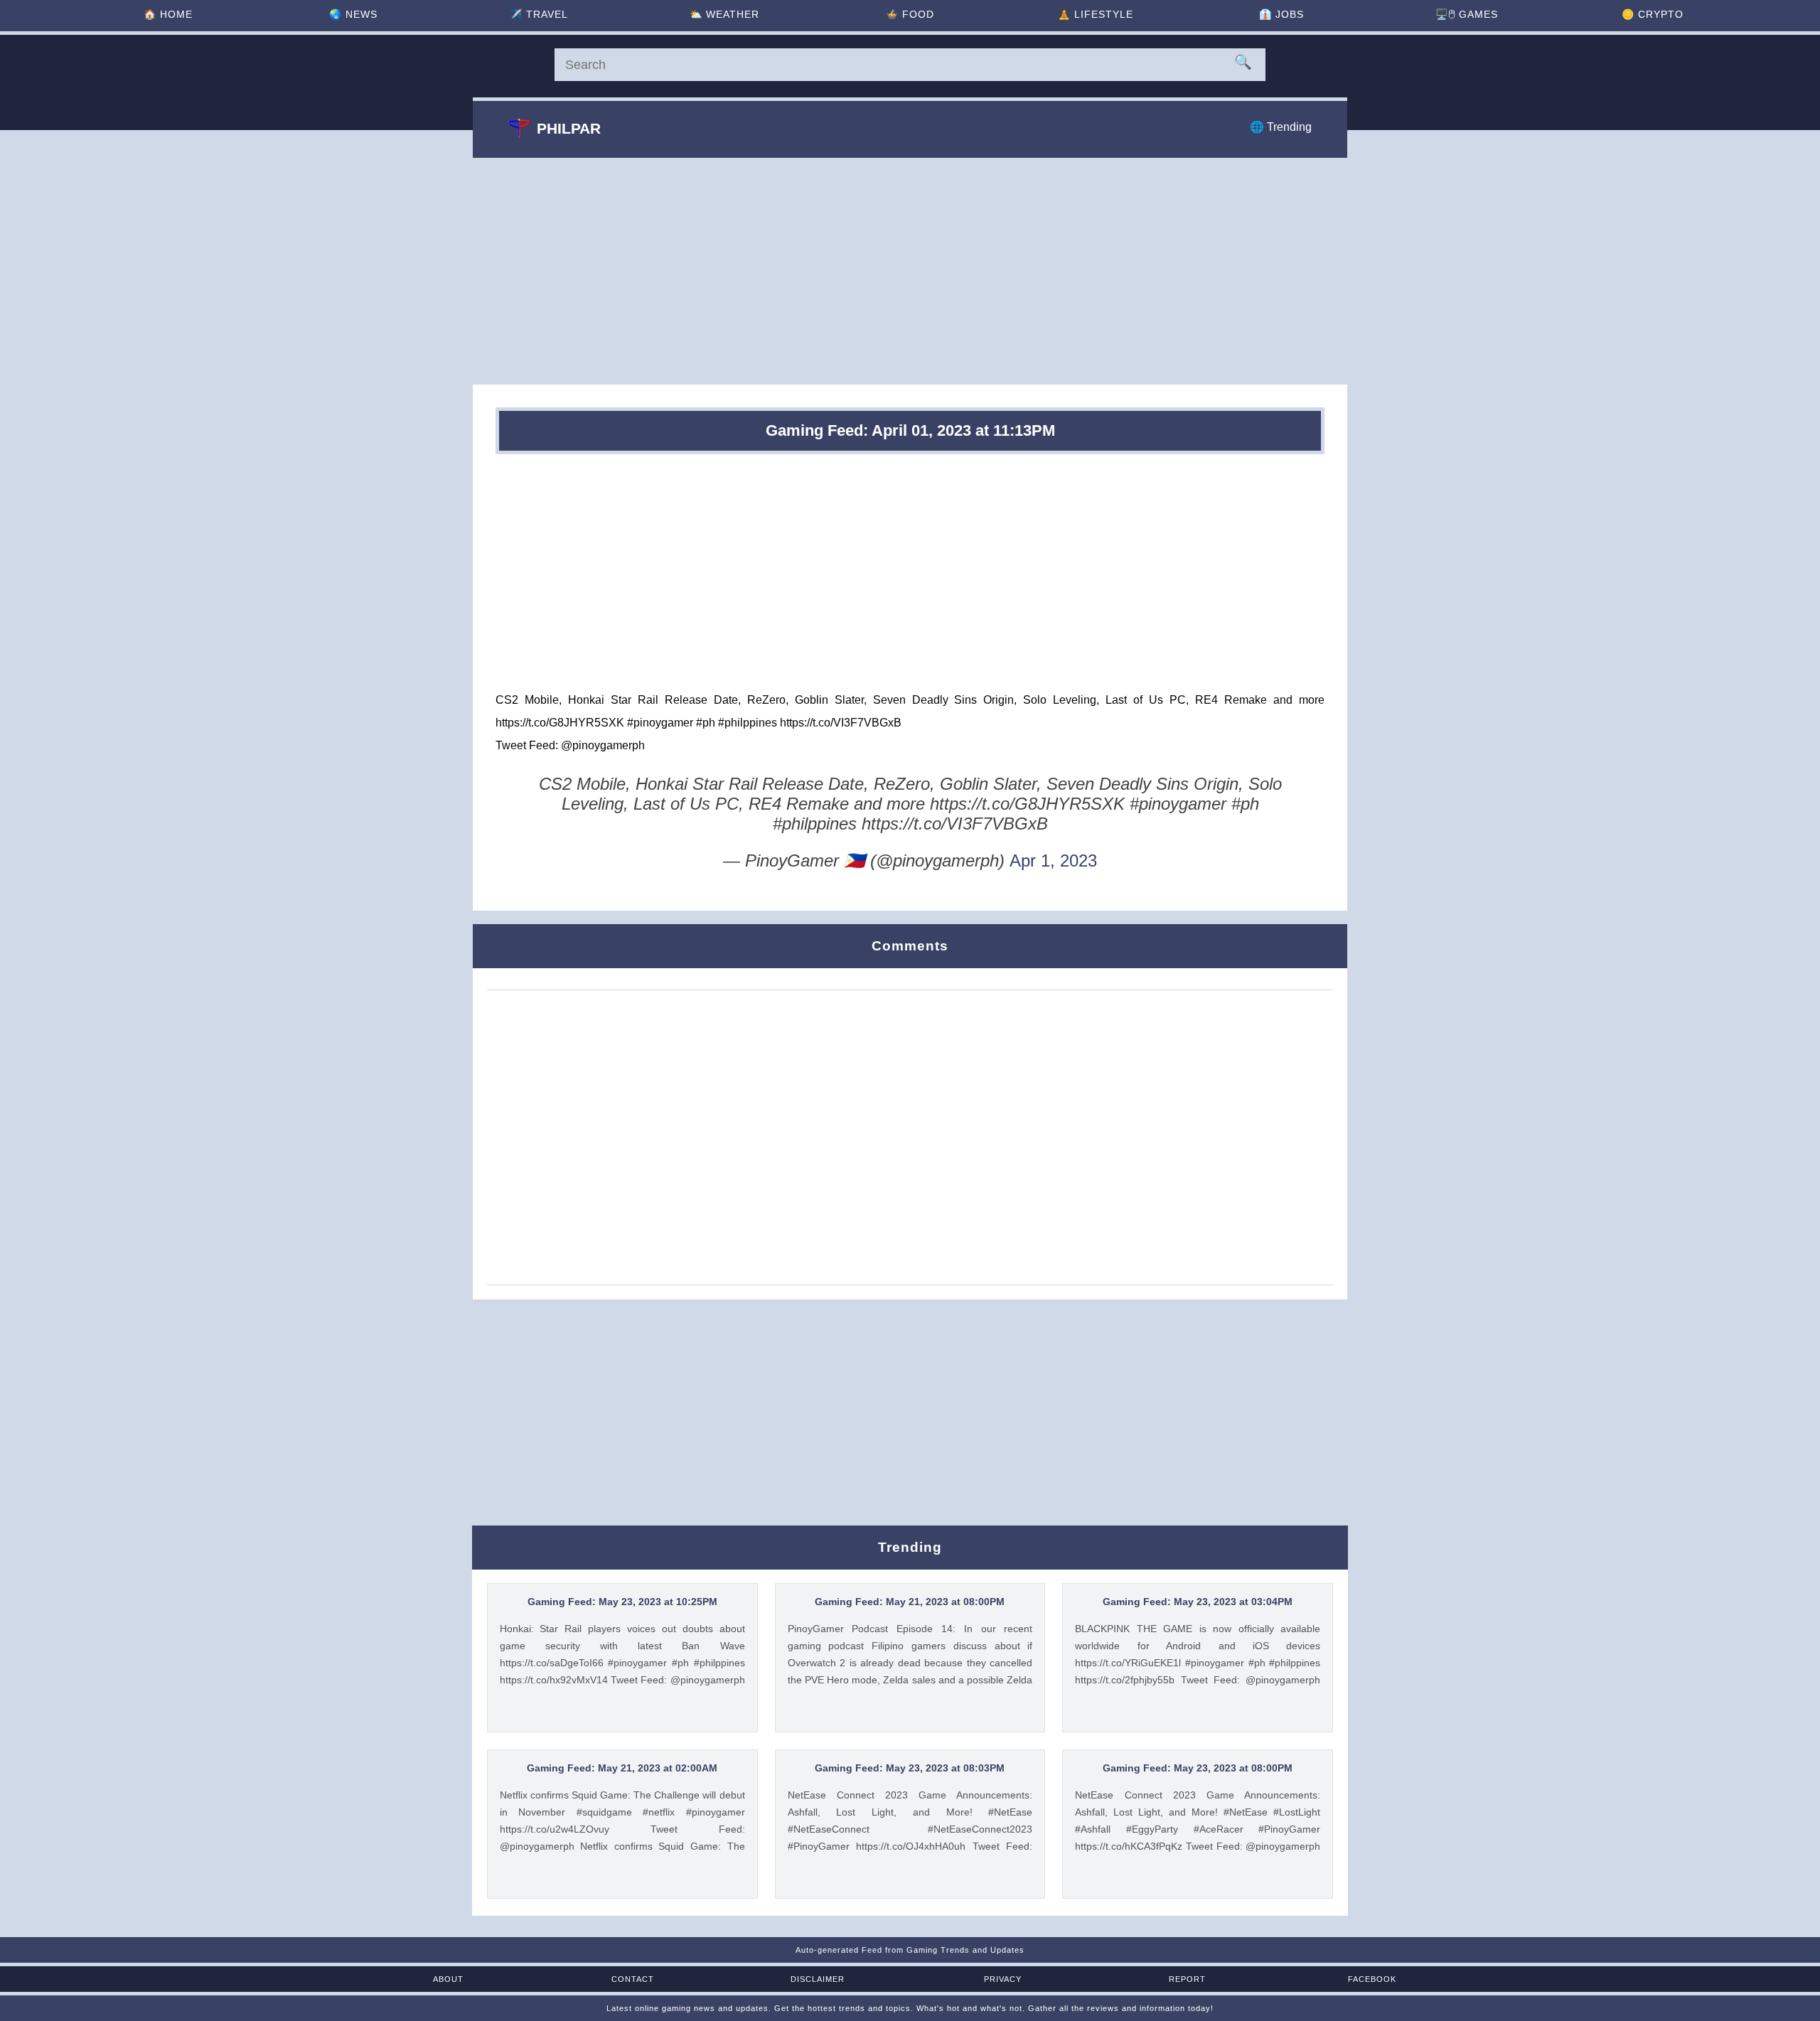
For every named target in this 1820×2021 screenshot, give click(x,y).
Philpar (569, 128)
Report (1187, 1979)
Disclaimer (818, 1979)
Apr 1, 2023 (1053, 861)
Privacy (1003, 1979)
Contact (633, 1979)
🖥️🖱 (1467, 14)
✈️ (539, 14)
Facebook (1372, 1979)
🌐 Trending (1281, 127)
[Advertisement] (910, 271)
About (448, 1979)
